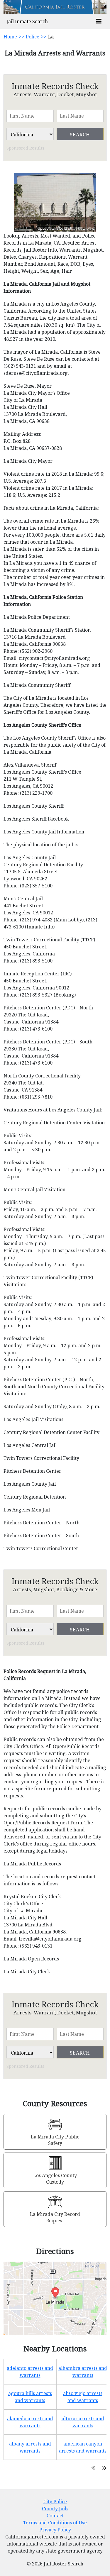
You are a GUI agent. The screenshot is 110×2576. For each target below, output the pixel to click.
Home (10, 37)
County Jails (55, 2509)
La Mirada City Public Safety (55, 2140)
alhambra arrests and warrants (83, 2372)
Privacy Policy (55, 2530)
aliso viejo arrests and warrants (83, 2397)
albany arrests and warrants (30, 2447)
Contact (55, 2516)
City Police (55, 2502)
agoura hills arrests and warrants (30, 2397)
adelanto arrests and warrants (30, 2372)
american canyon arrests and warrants (83, 2447)
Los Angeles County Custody (55, 2179)
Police (33, 37)
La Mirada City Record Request (55, 2217)
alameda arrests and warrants (30, 2422)
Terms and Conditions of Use (55, 2523)
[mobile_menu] (99, 22)
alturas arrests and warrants (83, 2422)
